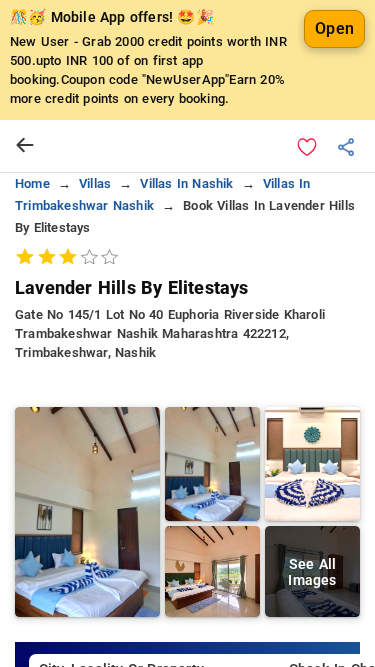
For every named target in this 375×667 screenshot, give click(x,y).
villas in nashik (186, 183)
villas (95, 183)
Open (334, 28)
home (32, 183)
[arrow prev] (25, 146)
